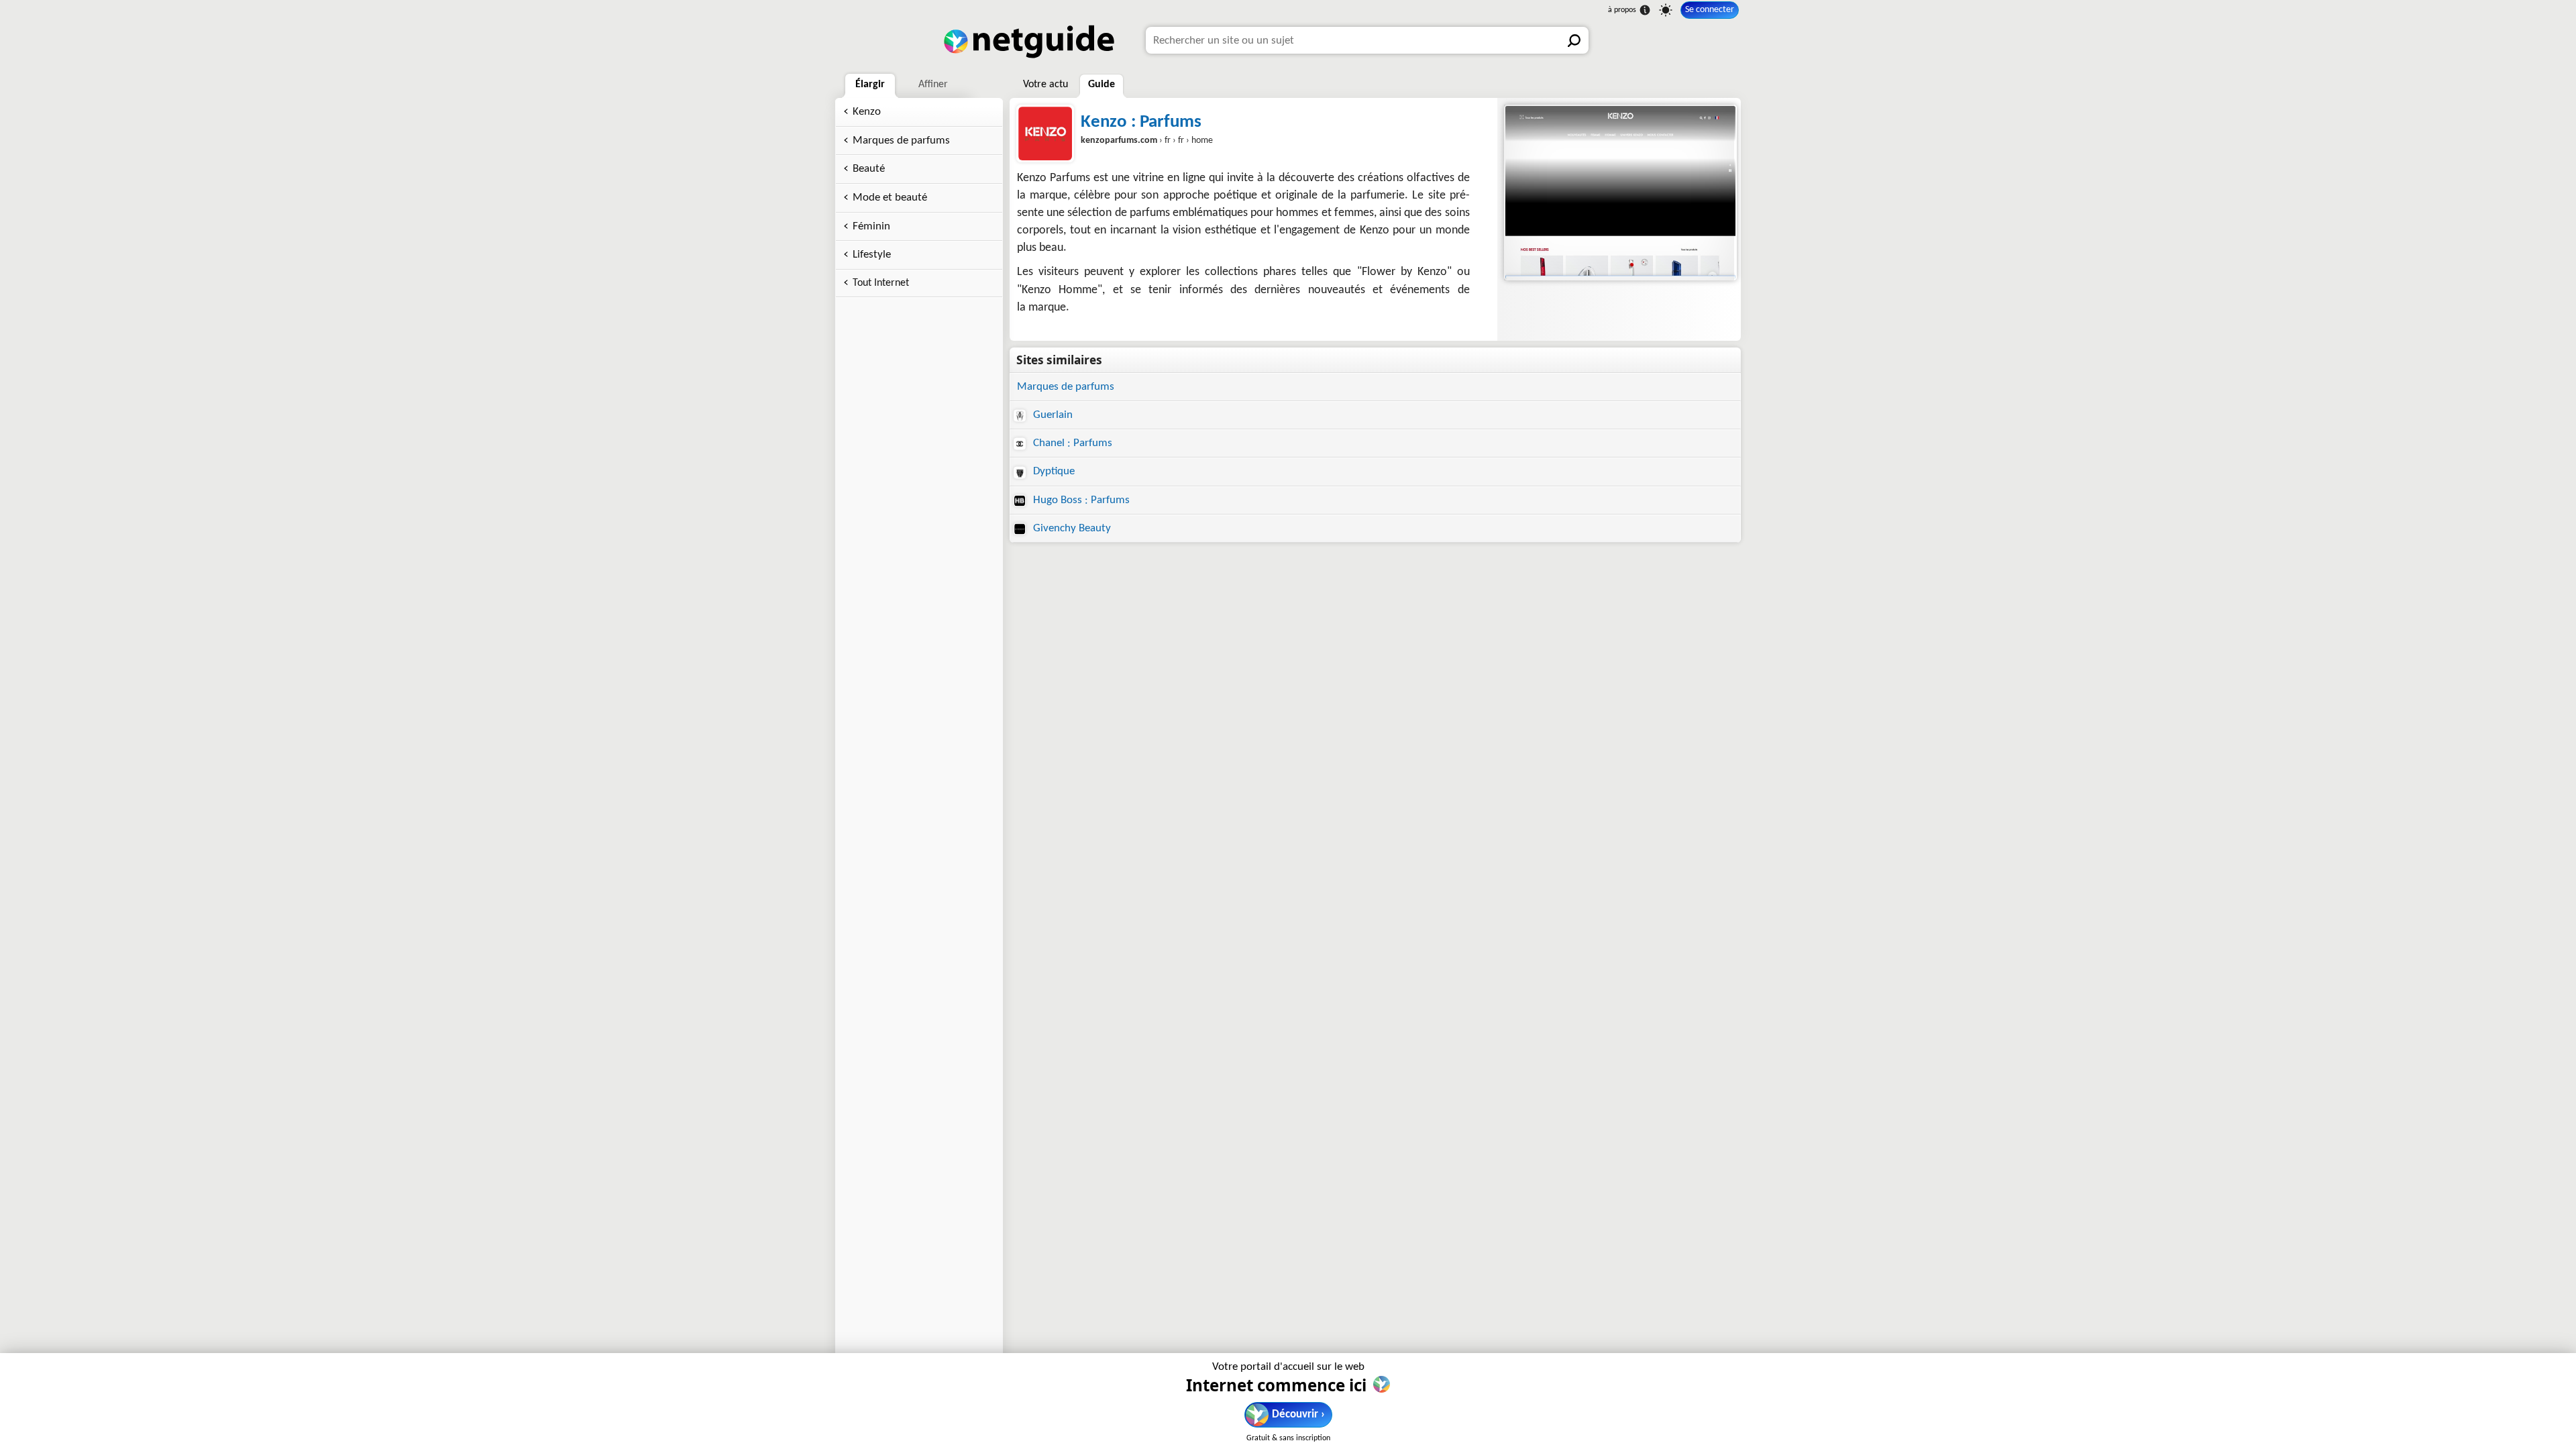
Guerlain (1052, 415)
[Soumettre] (1575, 40)
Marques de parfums (901, 141)
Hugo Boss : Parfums (1080, 500)
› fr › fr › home (1147, 141)
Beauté (869, 169)
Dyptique (1053, 471)
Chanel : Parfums (1071, 443)
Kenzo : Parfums (1141, 122)
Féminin (871, 226)
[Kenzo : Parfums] (1619, 193)
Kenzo (867, 112)
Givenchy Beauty (1071, 528)
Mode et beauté (890, 198)
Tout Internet (881, 283)
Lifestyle (872, 255)
